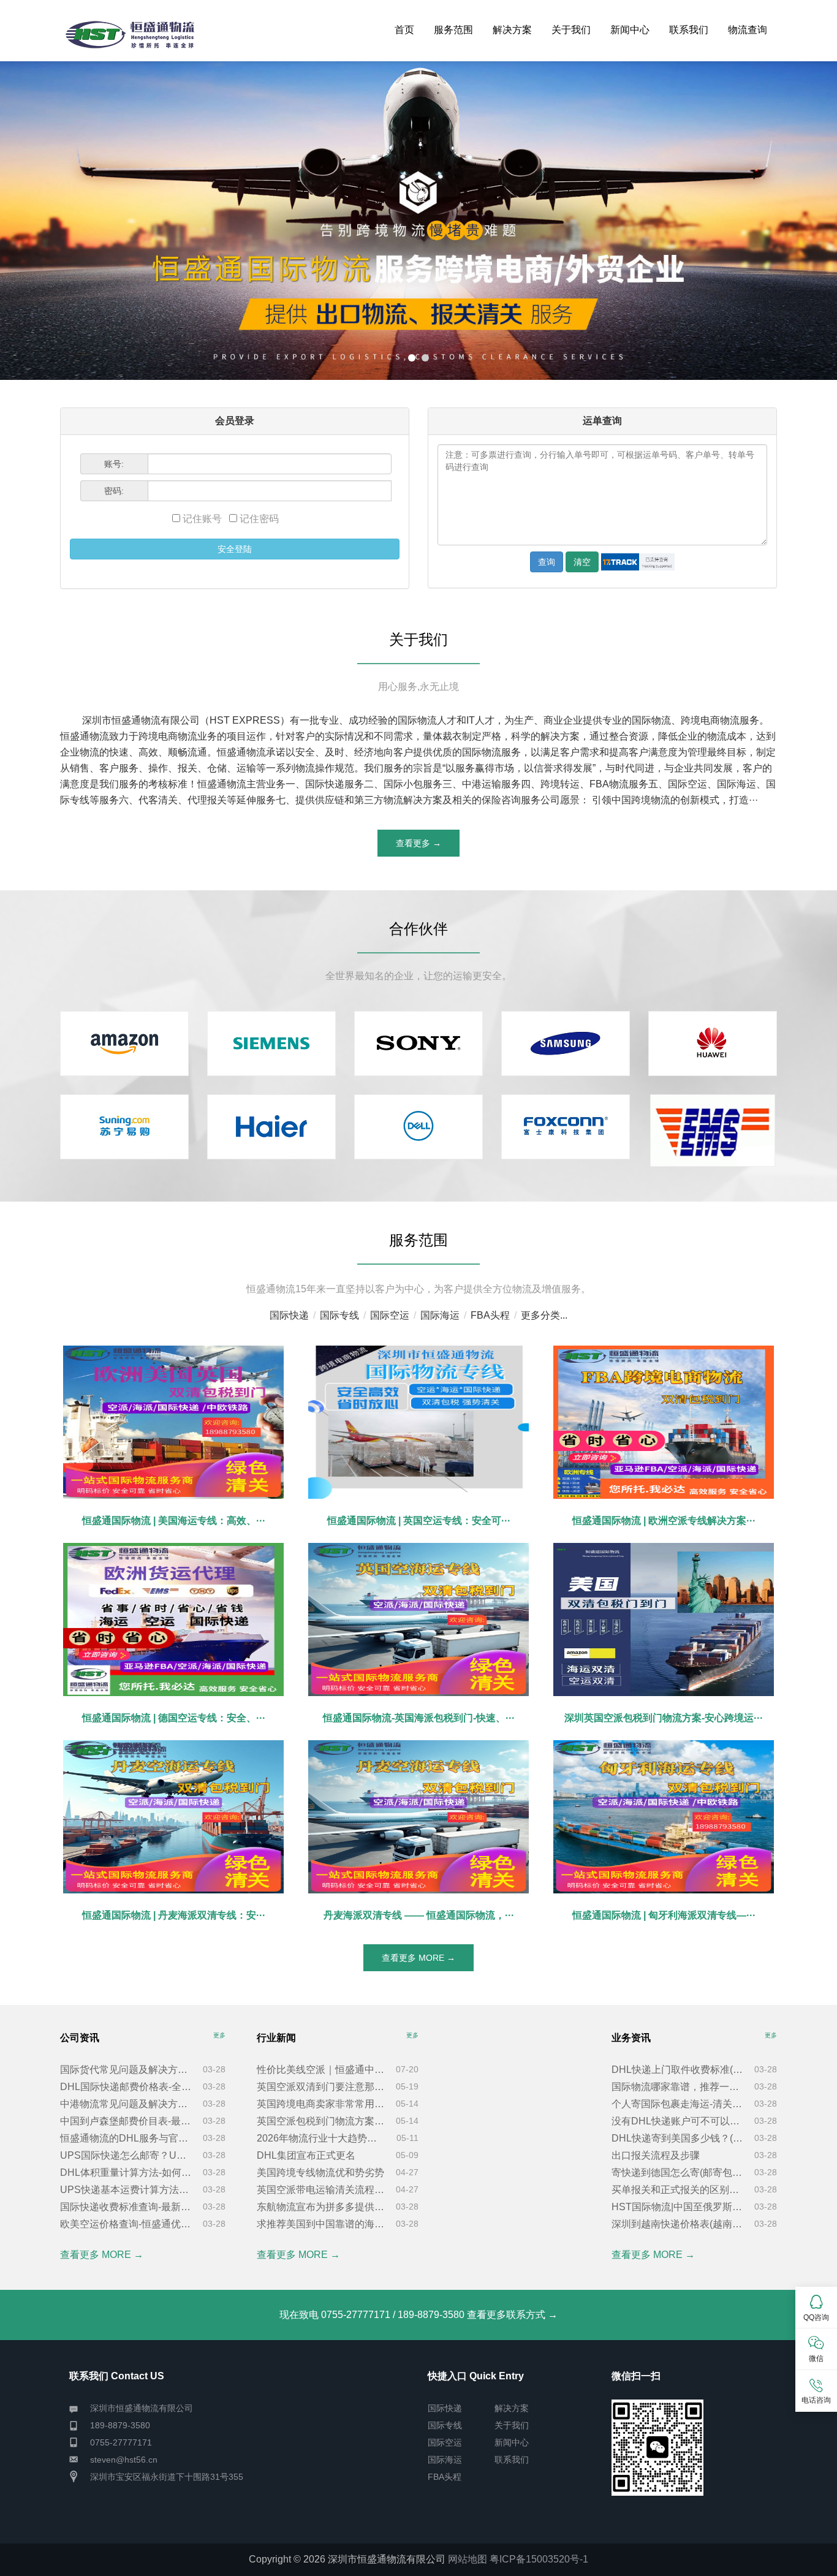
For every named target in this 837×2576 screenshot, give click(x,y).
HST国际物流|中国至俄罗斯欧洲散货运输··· (678, 2207)
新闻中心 (630, 30)
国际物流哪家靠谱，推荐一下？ (678, 2087)
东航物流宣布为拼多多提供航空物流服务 (321, 2207)
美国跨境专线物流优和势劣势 (320, 2173)
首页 (404, 30)
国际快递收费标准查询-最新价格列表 (126, 2207)
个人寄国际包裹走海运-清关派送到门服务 (678, 2104)
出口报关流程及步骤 (656, 2155)
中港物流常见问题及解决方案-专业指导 (126, 2104)
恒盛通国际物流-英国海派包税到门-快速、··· (419, 1718)
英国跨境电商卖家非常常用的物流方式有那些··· (321, 2104)
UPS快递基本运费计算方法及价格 (126, 2190)
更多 (219, 2035)
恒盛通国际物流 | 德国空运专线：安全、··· (174, 1718)
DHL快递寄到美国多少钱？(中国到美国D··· (678, 2138)
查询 (547, 562)
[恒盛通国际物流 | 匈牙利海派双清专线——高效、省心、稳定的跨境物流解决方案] (664, 1817)
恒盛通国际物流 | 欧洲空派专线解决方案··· (664, 1521)
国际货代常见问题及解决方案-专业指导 (126, 2070)
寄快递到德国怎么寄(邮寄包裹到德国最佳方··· (678, 2173)
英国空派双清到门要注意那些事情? (321, 2087)
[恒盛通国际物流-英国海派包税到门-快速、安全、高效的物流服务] (418, 1619)
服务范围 (453, 30)
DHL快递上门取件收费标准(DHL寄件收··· (678, 2070)
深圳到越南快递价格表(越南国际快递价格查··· (678, 2224)
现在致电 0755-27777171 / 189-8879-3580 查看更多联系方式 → (418, 2315)
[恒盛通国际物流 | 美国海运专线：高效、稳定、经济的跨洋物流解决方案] (173, 1422)
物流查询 (748, 30)
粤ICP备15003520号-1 (539, 2559)
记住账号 (203, 519)
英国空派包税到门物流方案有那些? (321, 2121)
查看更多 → (418, 843)
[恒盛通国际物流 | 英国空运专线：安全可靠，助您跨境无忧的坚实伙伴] (418, 1422)
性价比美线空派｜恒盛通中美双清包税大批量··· (321, 2070)
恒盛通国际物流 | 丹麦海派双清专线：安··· (174, 1915)
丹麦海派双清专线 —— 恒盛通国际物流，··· (419, 1915)
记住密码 (258, 519)
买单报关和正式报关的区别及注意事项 (678, 2190)
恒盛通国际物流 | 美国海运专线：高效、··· (174, 1521)
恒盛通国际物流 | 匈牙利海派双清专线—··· (664, 1915)
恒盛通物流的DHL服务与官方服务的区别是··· (126, 2138)
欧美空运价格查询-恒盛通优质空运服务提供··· (126, 2224)
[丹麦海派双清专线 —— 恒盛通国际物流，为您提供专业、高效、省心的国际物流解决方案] (418, 1817)
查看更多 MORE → (418, 1958)
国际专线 (339, 1315)
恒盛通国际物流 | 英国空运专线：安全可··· (419, 1521)
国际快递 (289, 1315)
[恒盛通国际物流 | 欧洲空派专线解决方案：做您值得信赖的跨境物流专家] (664, 1422)
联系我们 (689, 30)
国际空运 (390, 1315)
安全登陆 (235, 549)
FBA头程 (490, 1315)
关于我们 (571, 30)
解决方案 (512, 30)
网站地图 (468, 2559)
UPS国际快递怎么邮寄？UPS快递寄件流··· (126, 2155)
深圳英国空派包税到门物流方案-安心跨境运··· (664, 1718)
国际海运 (440, 1315)
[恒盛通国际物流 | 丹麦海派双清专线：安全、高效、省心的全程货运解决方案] (173, 1817)
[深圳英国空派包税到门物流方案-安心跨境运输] (664, 1619)
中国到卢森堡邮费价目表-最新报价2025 (126, 2121)
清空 (582, 562)
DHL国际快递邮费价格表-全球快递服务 (126, 2087)
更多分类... (544, 1315)
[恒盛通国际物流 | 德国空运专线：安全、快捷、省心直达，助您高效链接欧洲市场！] (173, 1619)
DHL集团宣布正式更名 (306, 2155)
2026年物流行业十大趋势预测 (321, 2138)
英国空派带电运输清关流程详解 (321, 2190)
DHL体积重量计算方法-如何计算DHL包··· (126, 2173)
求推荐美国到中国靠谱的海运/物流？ (321, 2224)
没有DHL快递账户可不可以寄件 (678, 2121)
